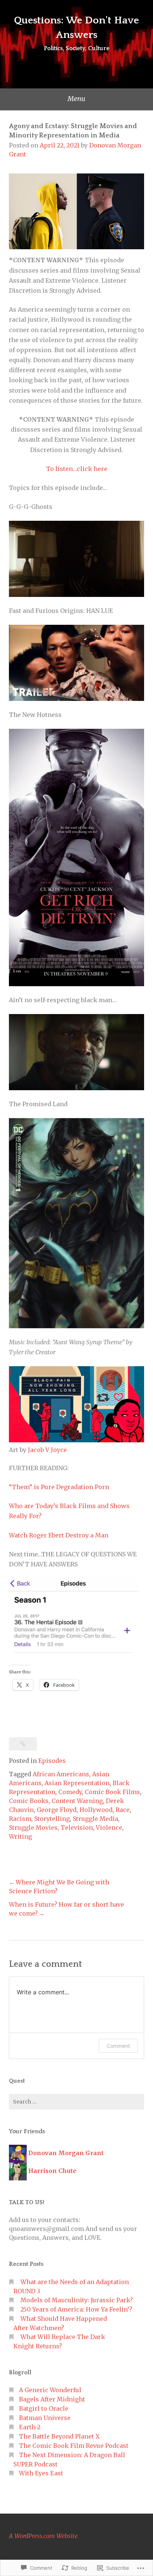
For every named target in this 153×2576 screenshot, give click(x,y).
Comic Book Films (112, 1792)
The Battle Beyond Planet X (59, 2436)
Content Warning (77, 1801)
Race (123, 1810)
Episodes (52, 1761)
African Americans (61, 1774)
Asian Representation (77, 1783)
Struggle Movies (33, 1828)
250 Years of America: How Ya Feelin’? (76, 2309)
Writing (20, 1836)
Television (77, 1828)
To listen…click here (77, 469)
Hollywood (96, 1810)
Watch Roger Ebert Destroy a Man (59, 1535)
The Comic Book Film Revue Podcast (74, 2446)
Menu (76, 99)
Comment (118, 2046)
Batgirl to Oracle (44, 2408)
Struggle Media (95, 1819)
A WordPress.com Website (43, 2536)
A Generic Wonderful (50, 2390)
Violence (109, 1828)
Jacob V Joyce (47, 1450)
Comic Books (29, 1801)
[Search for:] (76, 2102)
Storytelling (52, 1819)
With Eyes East (41, 2473)
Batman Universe (45, 2418)
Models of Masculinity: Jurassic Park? (77, 2300)
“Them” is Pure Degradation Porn (59, 1487)
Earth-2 (30, 2427)
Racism (20, 1819)
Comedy (70, 1792)
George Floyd (57, 1810)
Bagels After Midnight (52, 2399)
